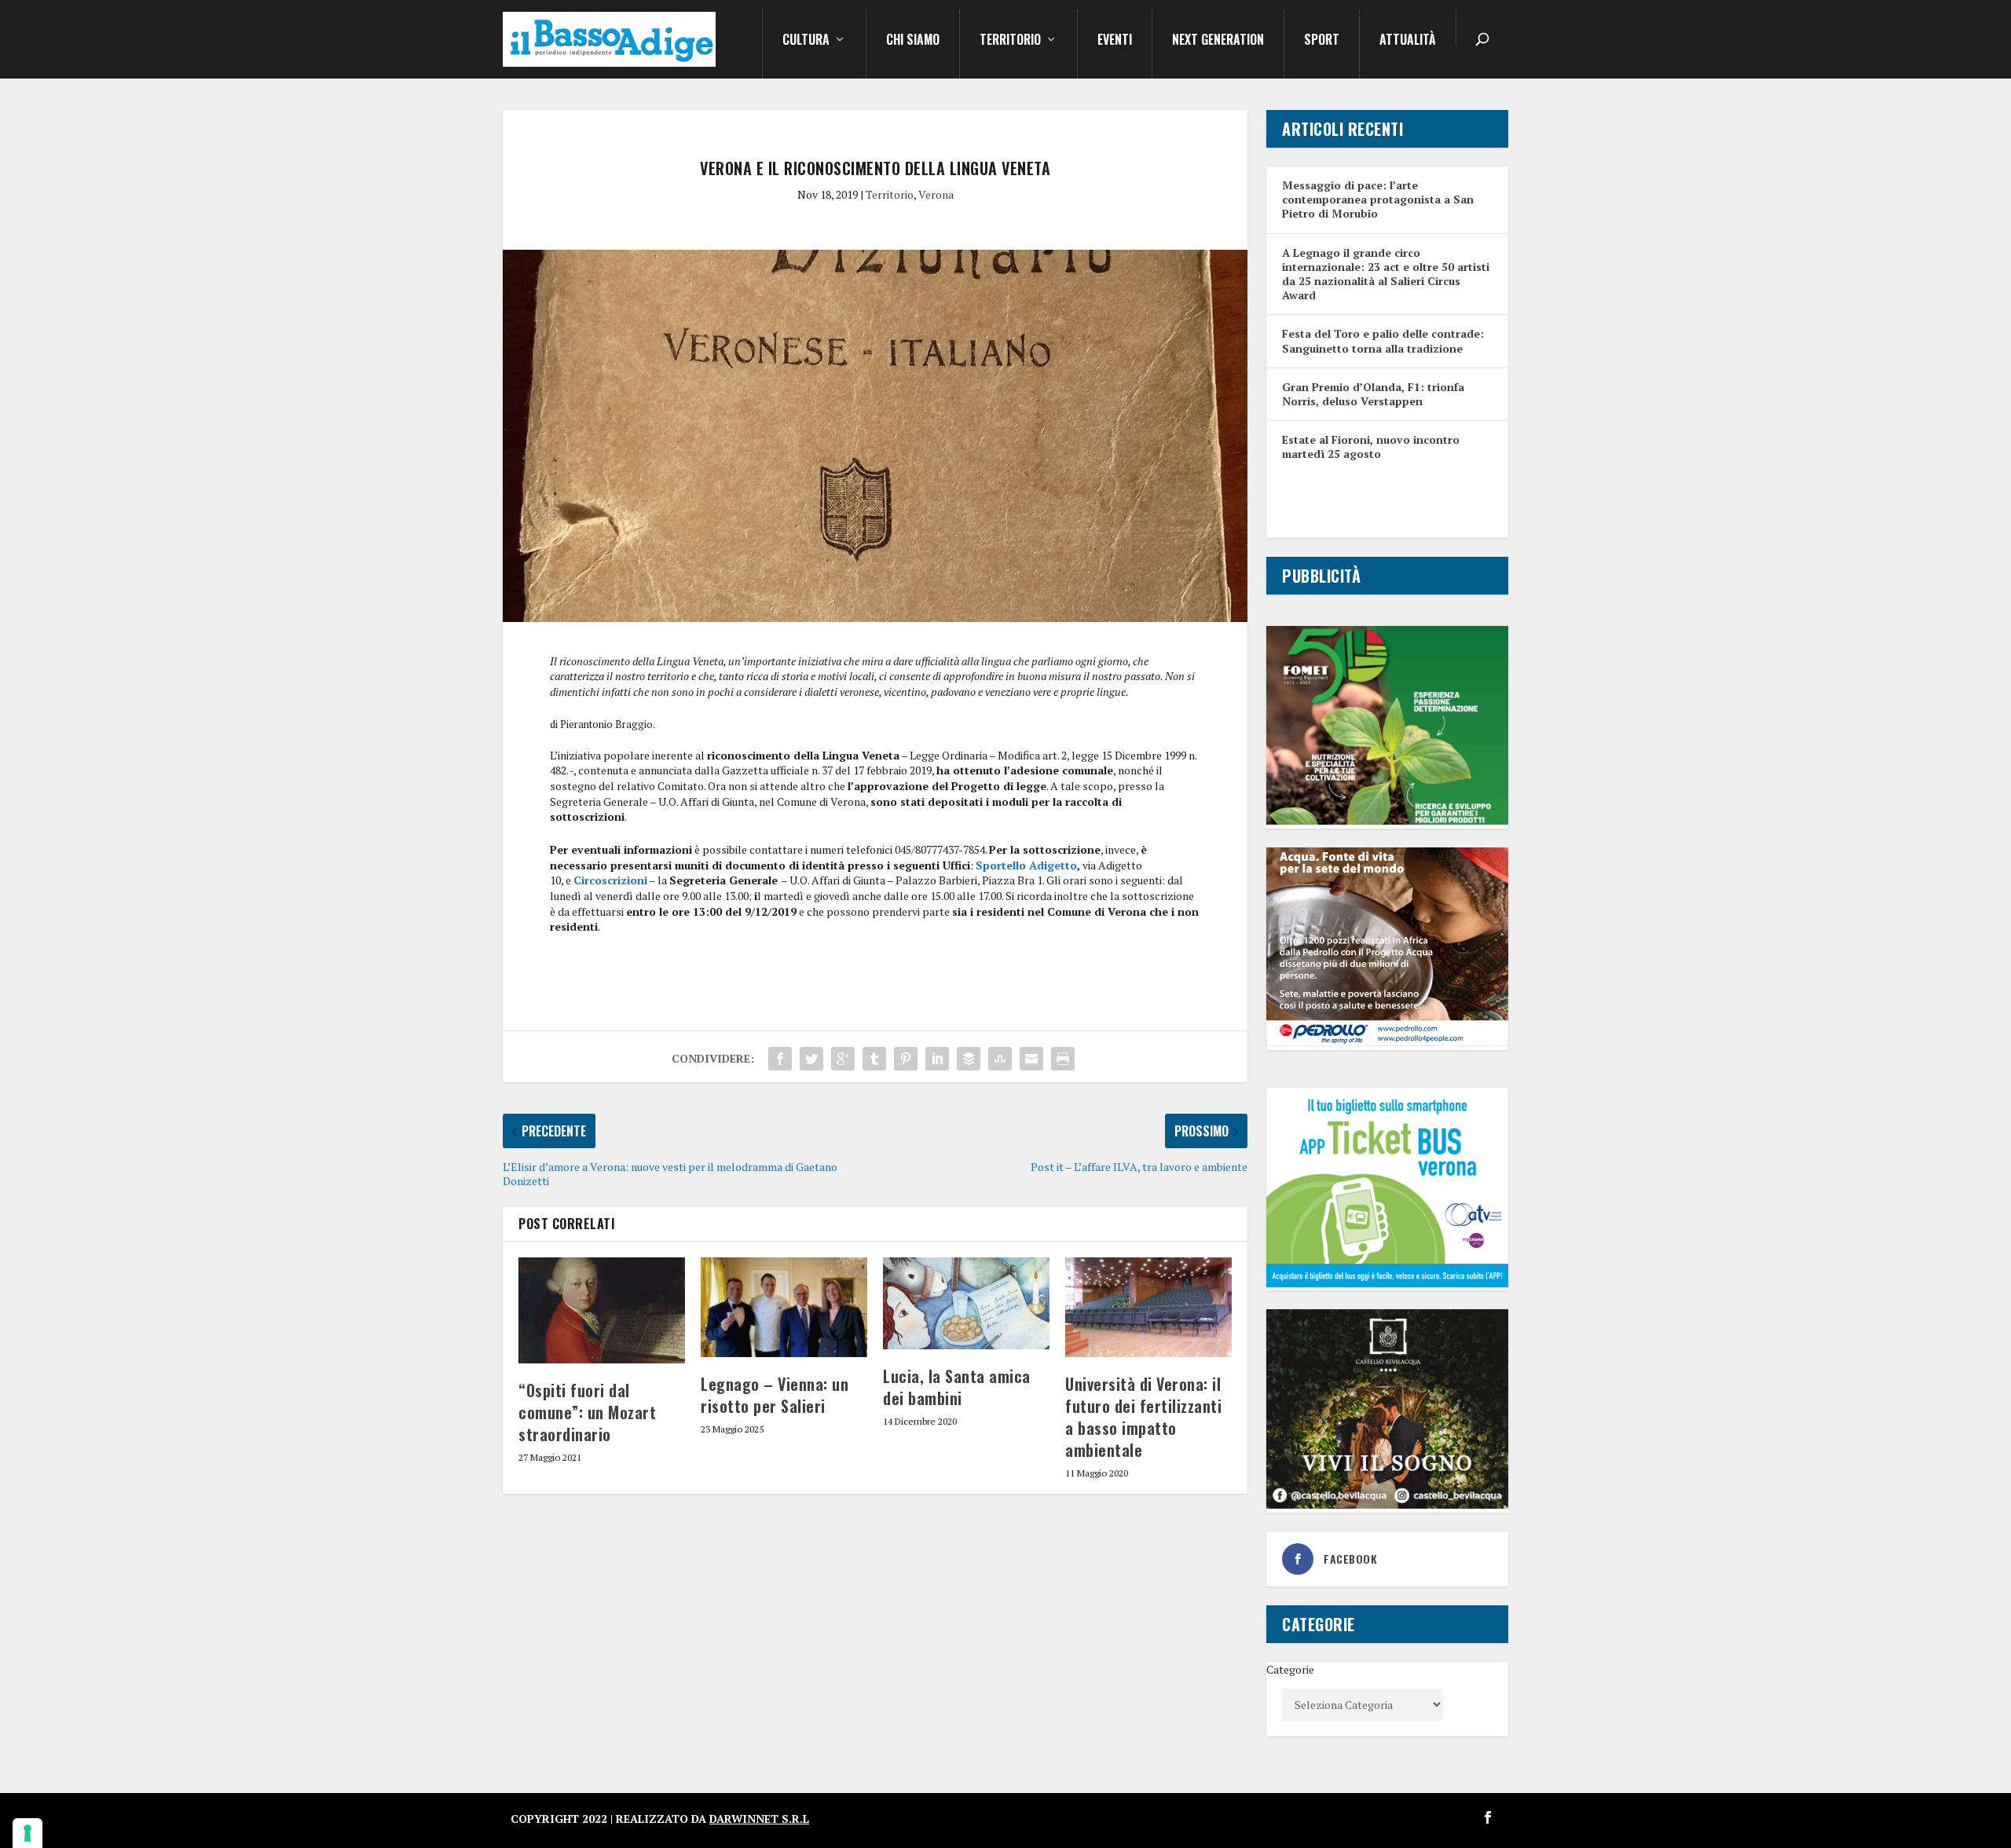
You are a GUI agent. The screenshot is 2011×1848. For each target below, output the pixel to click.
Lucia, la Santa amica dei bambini (957, 1387)
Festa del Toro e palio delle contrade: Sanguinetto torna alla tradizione (1383, 340)
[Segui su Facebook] (1488, 1817)
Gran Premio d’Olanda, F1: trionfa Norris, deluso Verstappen (1373, 394)
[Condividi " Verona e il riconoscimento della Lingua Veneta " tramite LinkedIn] (937, 1059)
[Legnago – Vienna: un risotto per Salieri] (784, 1307)
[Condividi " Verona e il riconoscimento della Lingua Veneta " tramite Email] (1031, 1059)
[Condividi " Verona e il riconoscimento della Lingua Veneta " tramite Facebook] (780, 1059)
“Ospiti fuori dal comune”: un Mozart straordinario (587, 1412)
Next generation (1218, 41)
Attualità (1408, 41)
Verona (936, 194)
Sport (1322, 41)
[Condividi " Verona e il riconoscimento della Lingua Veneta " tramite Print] (1063, 1059)
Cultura (806, 41)
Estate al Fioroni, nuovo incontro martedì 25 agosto (1371, 446)
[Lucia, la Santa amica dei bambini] (966, 1303)
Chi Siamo (913, 41)
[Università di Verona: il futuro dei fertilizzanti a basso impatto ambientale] (1148, 1307)
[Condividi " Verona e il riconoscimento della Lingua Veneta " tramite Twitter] (811, 1059)
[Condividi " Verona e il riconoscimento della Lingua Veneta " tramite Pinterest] (906, 1059)
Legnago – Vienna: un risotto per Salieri (775, 1395)
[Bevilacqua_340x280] (1387, 1504)
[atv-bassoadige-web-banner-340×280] (1387, 1283)
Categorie (1290, 1669)
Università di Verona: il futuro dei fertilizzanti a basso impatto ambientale (1143, 1417)
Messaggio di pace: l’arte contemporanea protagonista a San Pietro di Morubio (1378, 199)
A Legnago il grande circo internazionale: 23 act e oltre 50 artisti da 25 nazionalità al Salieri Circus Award (1386, 274)
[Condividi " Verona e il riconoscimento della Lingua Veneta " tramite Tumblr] (874, 1059)
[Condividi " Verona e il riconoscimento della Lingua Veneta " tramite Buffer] (969, 1059)
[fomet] (1387, 820)
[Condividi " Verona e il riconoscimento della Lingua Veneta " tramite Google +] (843, 1059)
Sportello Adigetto (1026, 865)
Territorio (1010, 41)
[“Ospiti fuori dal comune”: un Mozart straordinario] (602, 1311)
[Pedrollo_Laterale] (1387, 1042)
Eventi (1115, 41)
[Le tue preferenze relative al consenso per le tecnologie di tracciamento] (27, 1833)
